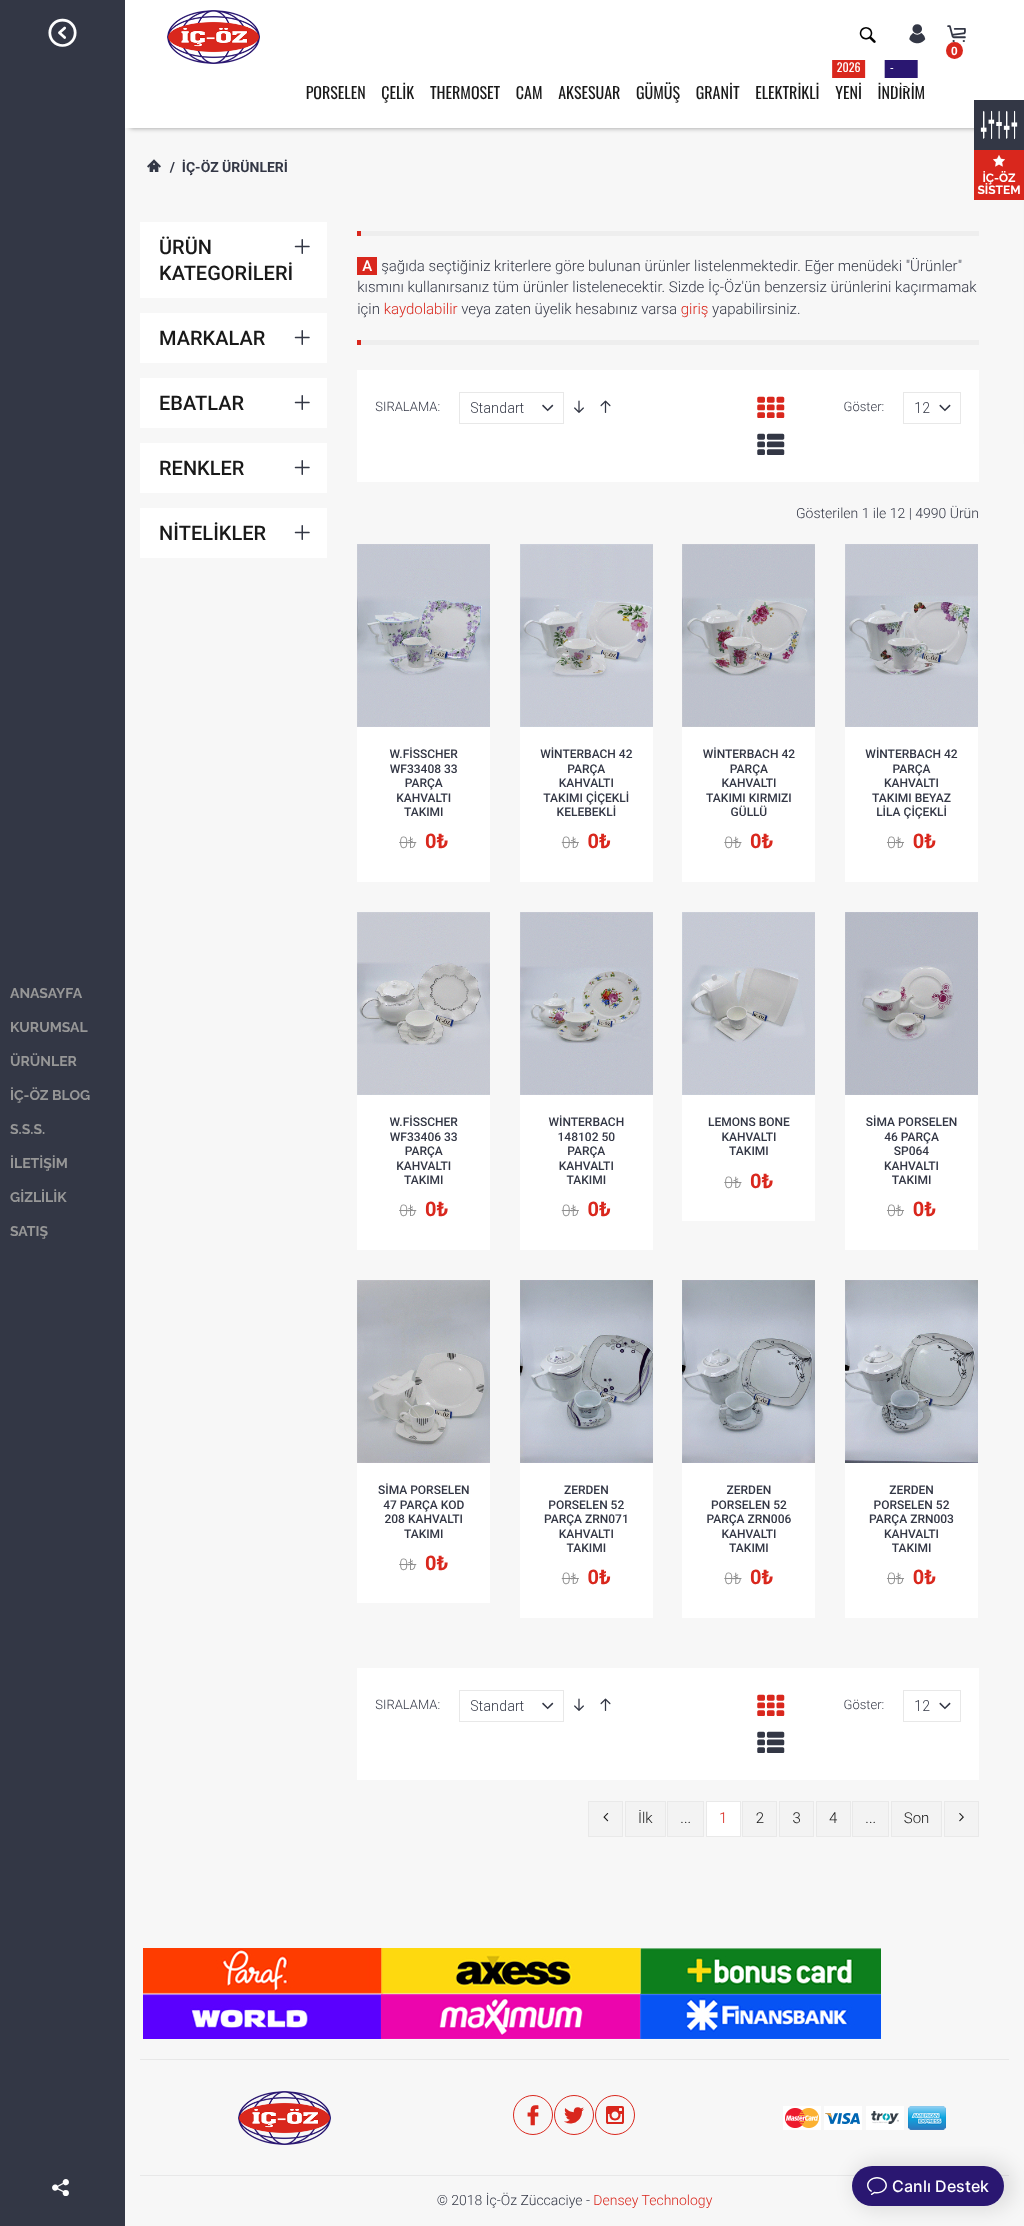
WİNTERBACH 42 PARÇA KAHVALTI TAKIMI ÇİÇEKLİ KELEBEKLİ (586, 783)
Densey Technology (652, 2201)
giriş (695, 309)
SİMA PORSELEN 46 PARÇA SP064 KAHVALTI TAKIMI (912, 1151)
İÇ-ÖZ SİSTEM (998, 184)
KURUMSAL (49, 1028)
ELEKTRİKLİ (787, 92)
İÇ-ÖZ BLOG (50, 1096)
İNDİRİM (902, 81)
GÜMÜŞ (658, 92)
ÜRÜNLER (43, 1062)
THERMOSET (465, 92)
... (685, 1818)
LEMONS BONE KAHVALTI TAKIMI (749, 1136)
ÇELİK (397, 92)
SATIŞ (29, 1232)
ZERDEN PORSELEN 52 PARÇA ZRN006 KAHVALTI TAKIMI (749, 1519)
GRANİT (718, 92)
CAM (529, 92)
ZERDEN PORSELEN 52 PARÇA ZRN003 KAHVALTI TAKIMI (911, 1519)
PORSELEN (336, 92)
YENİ (848, 81)
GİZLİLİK (38, 1198)
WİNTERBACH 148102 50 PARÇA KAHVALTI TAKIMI (586, 1151)
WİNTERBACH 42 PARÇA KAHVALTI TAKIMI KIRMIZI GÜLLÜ (749, 783)
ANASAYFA (46, 994)
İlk (645, 1818)
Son (917, 1818)
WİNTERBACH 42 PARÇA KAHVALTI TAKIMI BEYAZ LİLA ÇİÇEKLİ (911, 783)
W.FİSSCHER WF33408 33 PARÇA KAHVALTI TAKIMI (424, 783)
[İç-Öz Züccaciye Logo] (213, 36)
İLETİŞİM (39, 1164)
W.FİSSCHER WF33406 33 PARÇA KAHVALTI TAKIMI (424, 1151)
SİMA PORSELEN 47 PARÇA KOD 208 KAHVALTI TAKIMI (424, 1511)
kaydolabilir (421, 309)
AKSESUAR (589, 92)
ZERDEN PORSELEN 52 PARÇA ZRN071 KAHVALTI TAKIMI (586, 1519)
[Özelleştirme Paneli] (999, 125)
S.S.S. (27, 1130)
